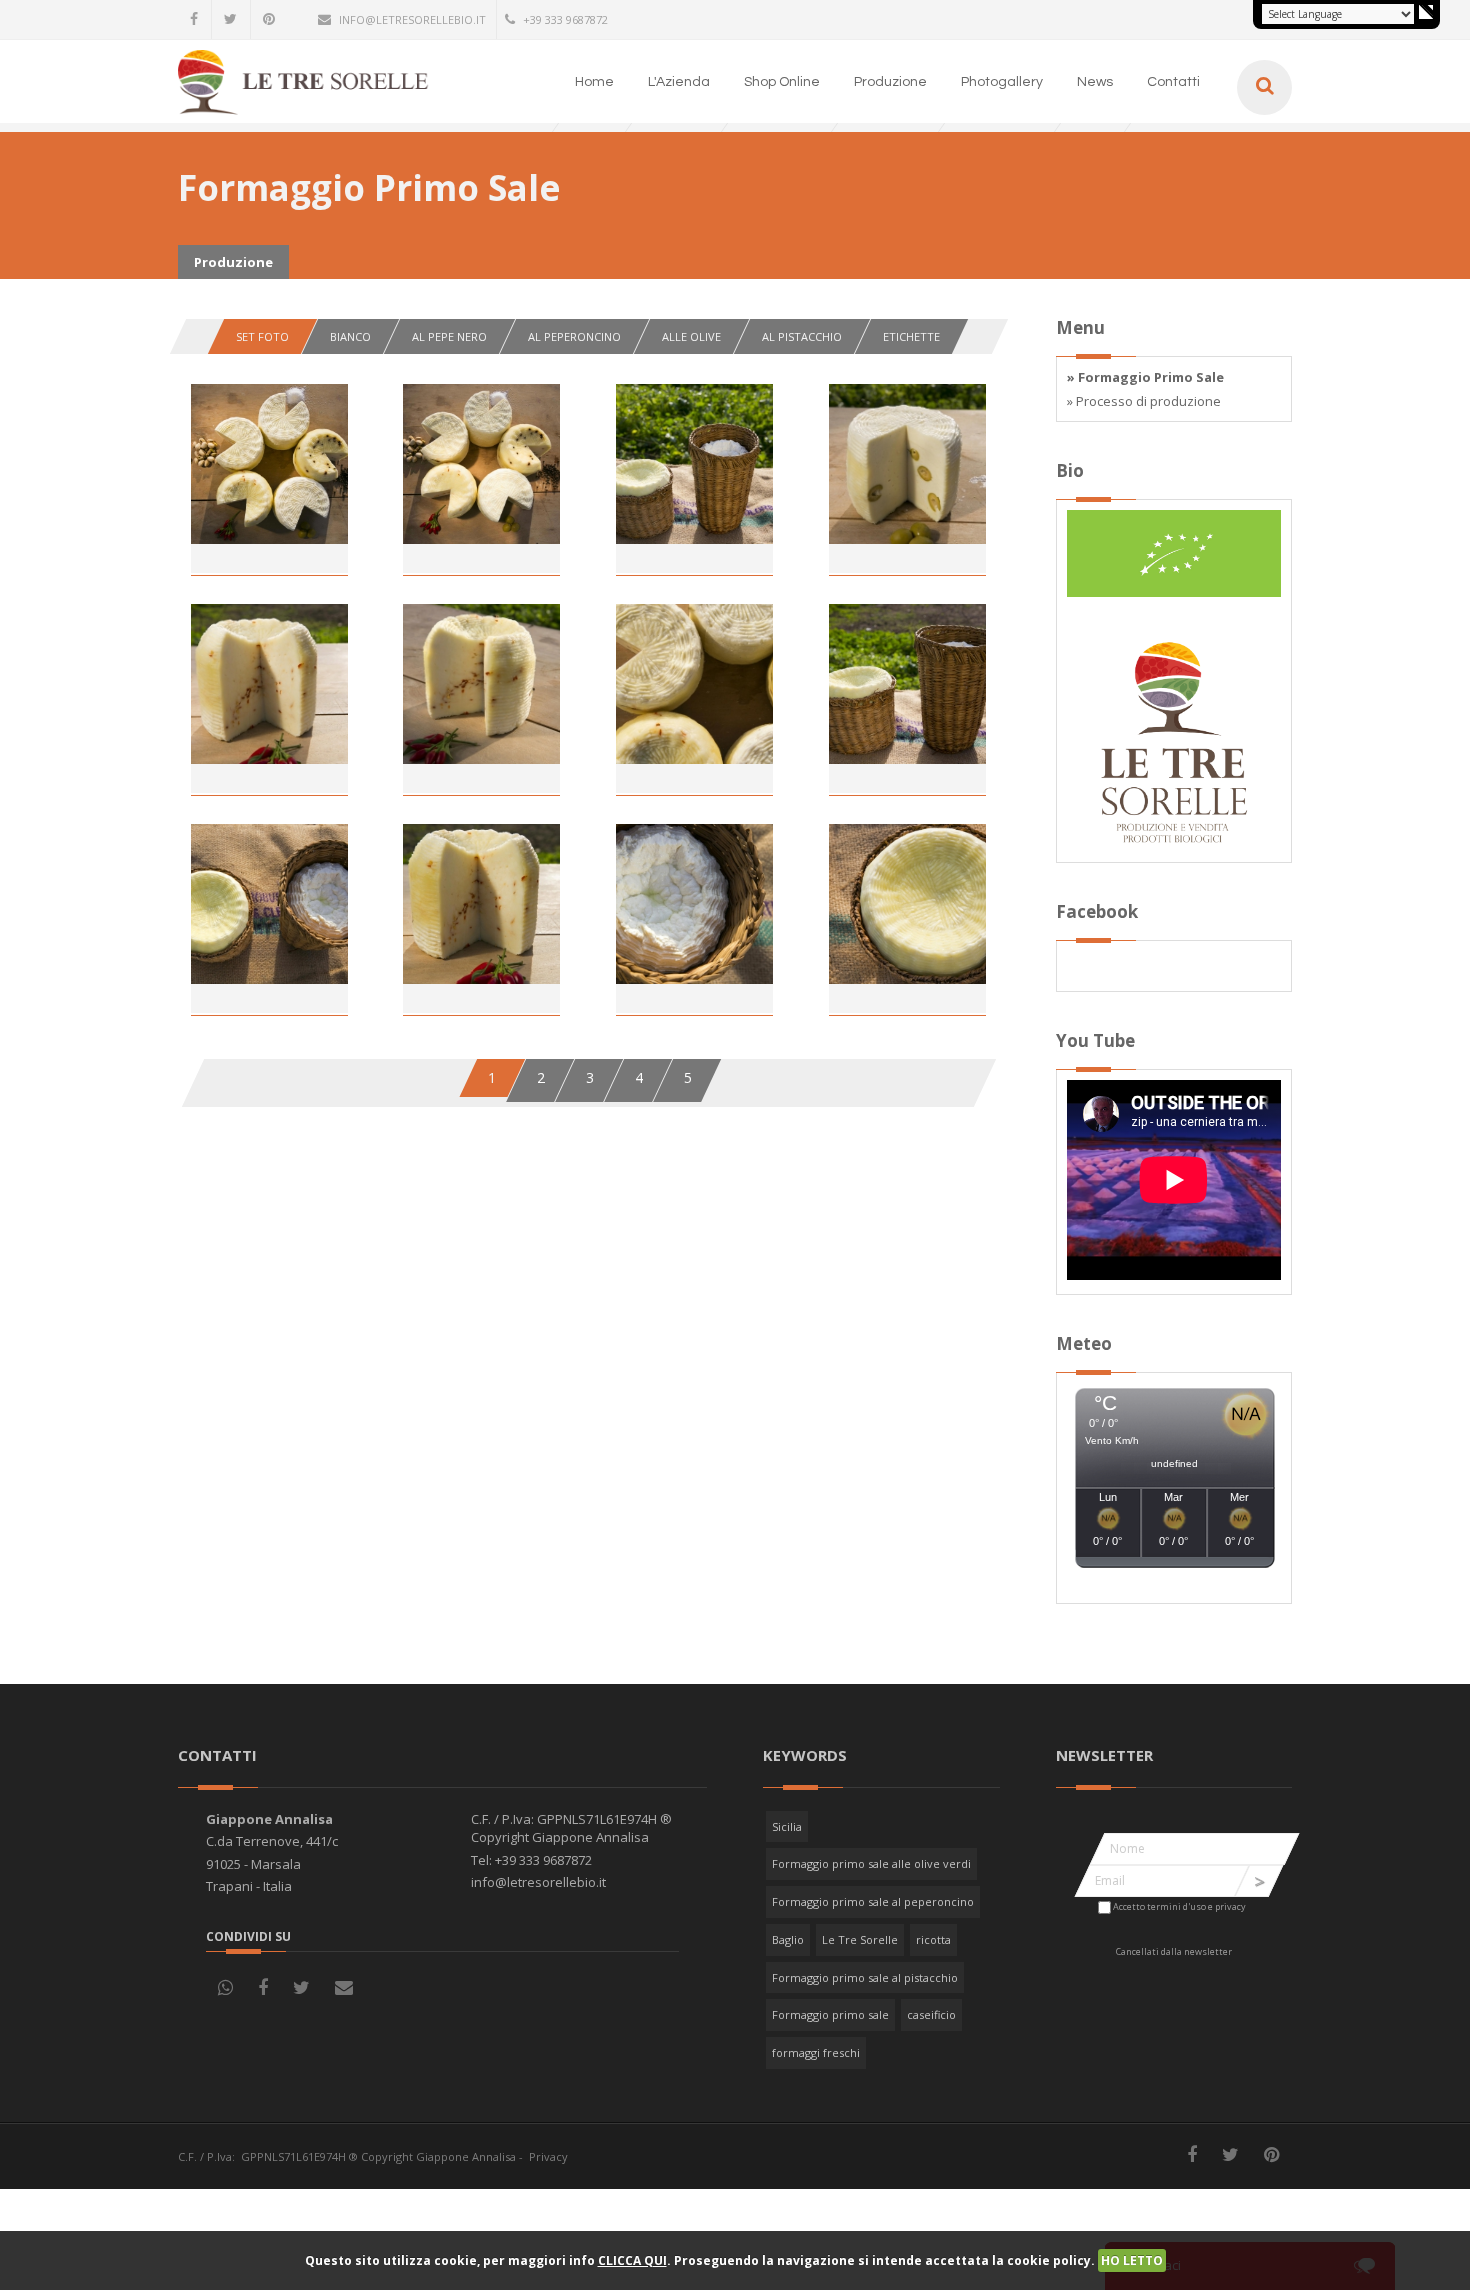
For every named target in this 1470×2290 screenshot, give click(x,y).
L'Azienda (679, 82)
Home (594, 82)
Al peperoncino (574, 336)
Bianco (350, 336)
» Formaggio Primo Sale (1145, 377)
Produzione (890, 82)
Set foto (262, 336)
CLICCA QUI (632, 2260)
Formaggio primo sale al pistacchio (865, 1977)
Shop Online (782, 82)
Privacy (548, 2156)
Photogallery (1002, 82)
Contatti (1173, 82)
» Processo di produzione (1144, 401)
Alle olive (691, 336)
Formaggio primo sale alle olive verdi (871, 1863)
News (1095, 82)
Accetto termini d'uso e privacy (1179, 1906)
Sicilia (787, 1826)
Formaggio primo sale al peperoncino (873, 1901)
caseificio (931, 2014)
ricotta (933, 1939)
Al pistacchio (802, 336)
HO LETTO (1132, 2260)
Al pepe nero (449, 336)
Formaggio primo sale (830, 2014)
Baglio (788, 1939)
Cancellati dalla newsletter (1174, 1951)
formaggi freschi (816, 2052)
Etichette (911, 336)
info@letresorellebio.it (412, 19)
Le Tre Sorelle (860, 1939)
